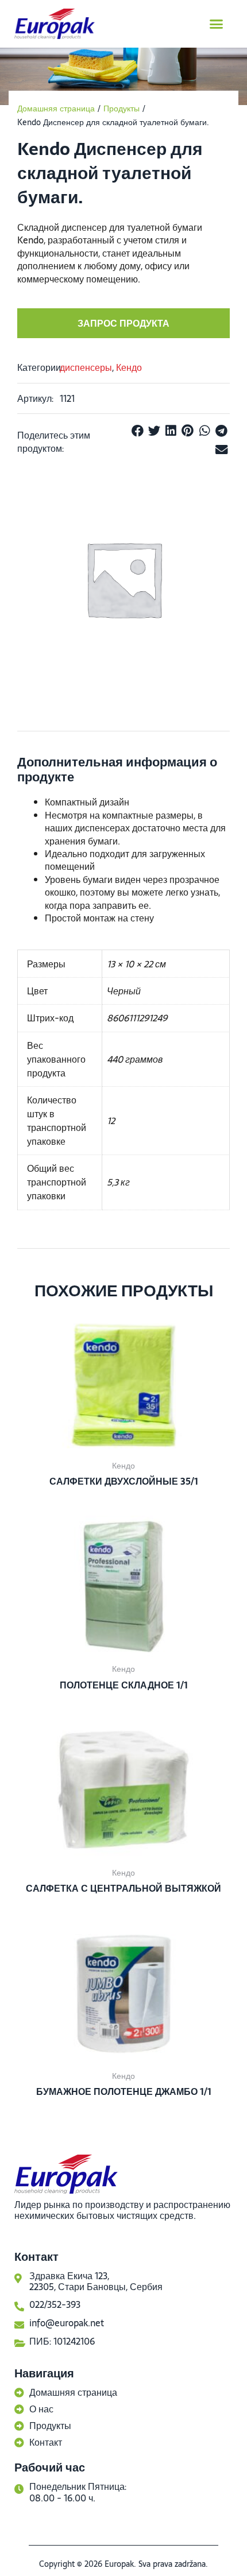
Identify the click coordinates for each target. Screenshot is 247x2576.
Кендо (129, 367)
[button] (217, 24)
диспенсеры (86, 367)
